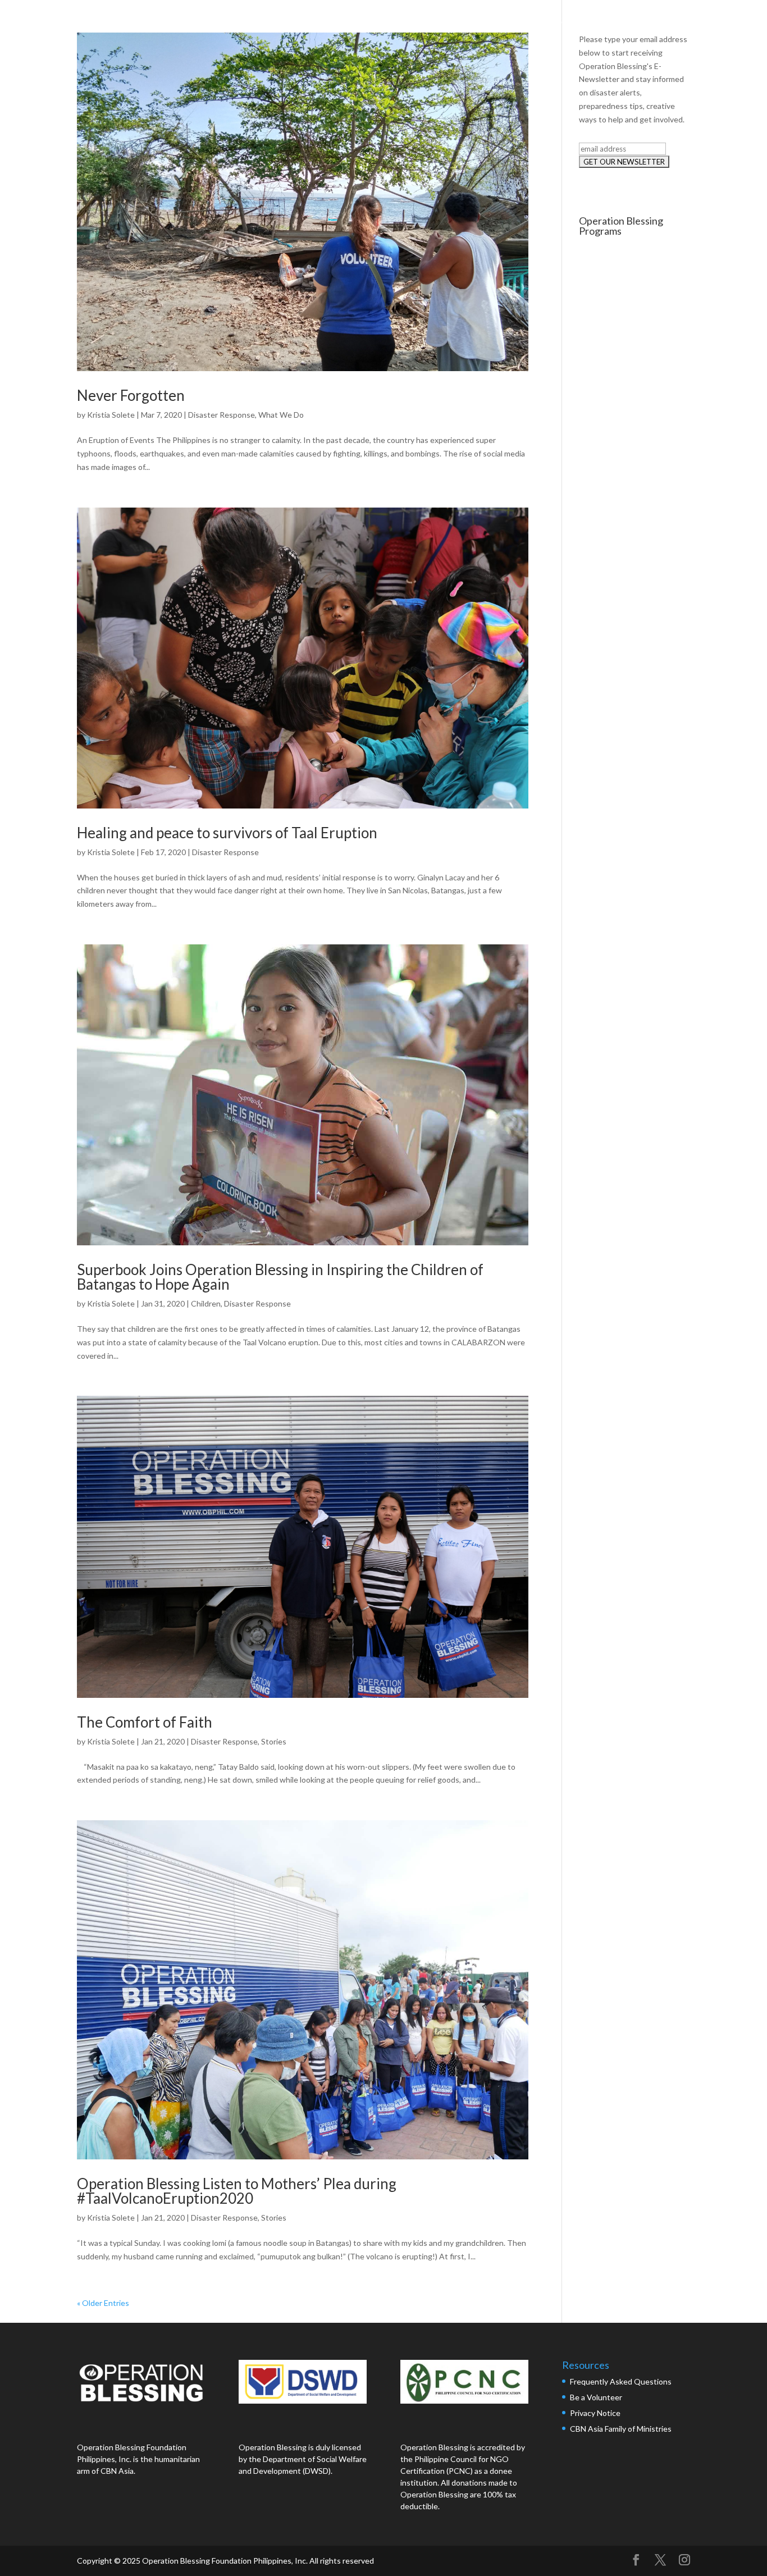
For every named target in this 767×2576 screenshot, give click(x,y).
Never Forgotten (131, 395)
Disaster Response (222, 415)
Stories (274, 1741)
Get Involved (710, 21)
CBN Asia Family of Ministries (621, 2429)
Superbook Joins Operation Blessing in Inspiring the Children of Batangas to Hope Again (280, 1277)
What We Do (554, 21)
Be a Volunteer (596, 2397)
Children (206, 1303)
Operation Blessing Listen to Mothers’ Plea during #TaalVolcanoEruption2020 (237, 2191)
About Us (487, 21)
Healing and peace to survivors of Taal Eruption (227, 833)
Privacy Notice (595, 2413)
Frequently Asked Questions (622, 2381)
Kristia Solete (111, 415)
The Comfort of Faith (145, 1722)
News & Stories (633, 21)
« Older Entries (103, 2303)
